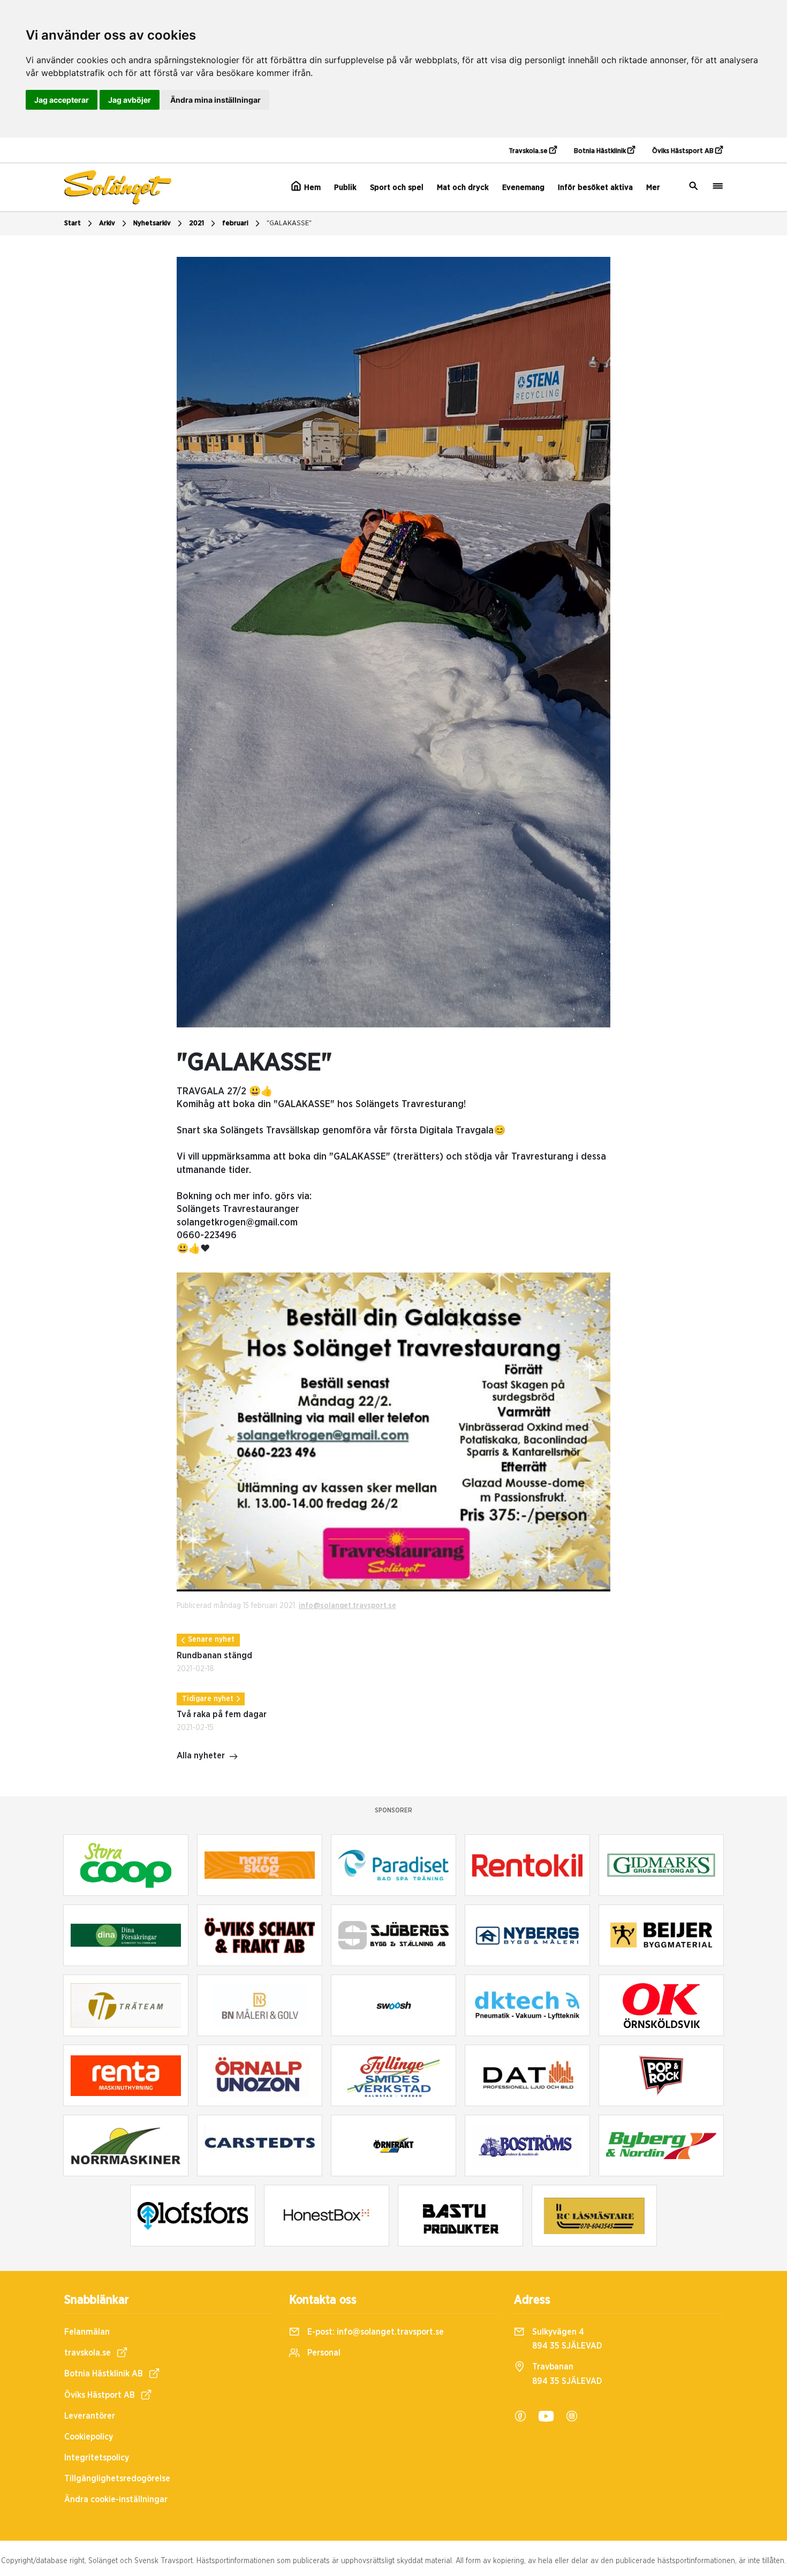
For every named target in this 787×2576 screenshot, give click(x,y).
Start (73, 223)
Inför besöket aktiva (595, 188)
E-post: (374, 2332)
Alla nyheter (201, 1756)
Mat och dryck (463, 188)
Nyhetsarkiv (152, 223)
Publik (345, 188)
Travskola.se (529, 151)
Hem (311, 188)
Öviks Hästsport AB (684, 151)
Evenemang (523, 188)
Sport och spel (397, 188)
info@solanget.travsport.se (347, 1606)
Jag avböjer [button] (130, 100)
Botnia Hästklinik (601, 151)
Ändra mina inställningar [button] (215, 100)
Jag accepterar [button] (62, 100)
